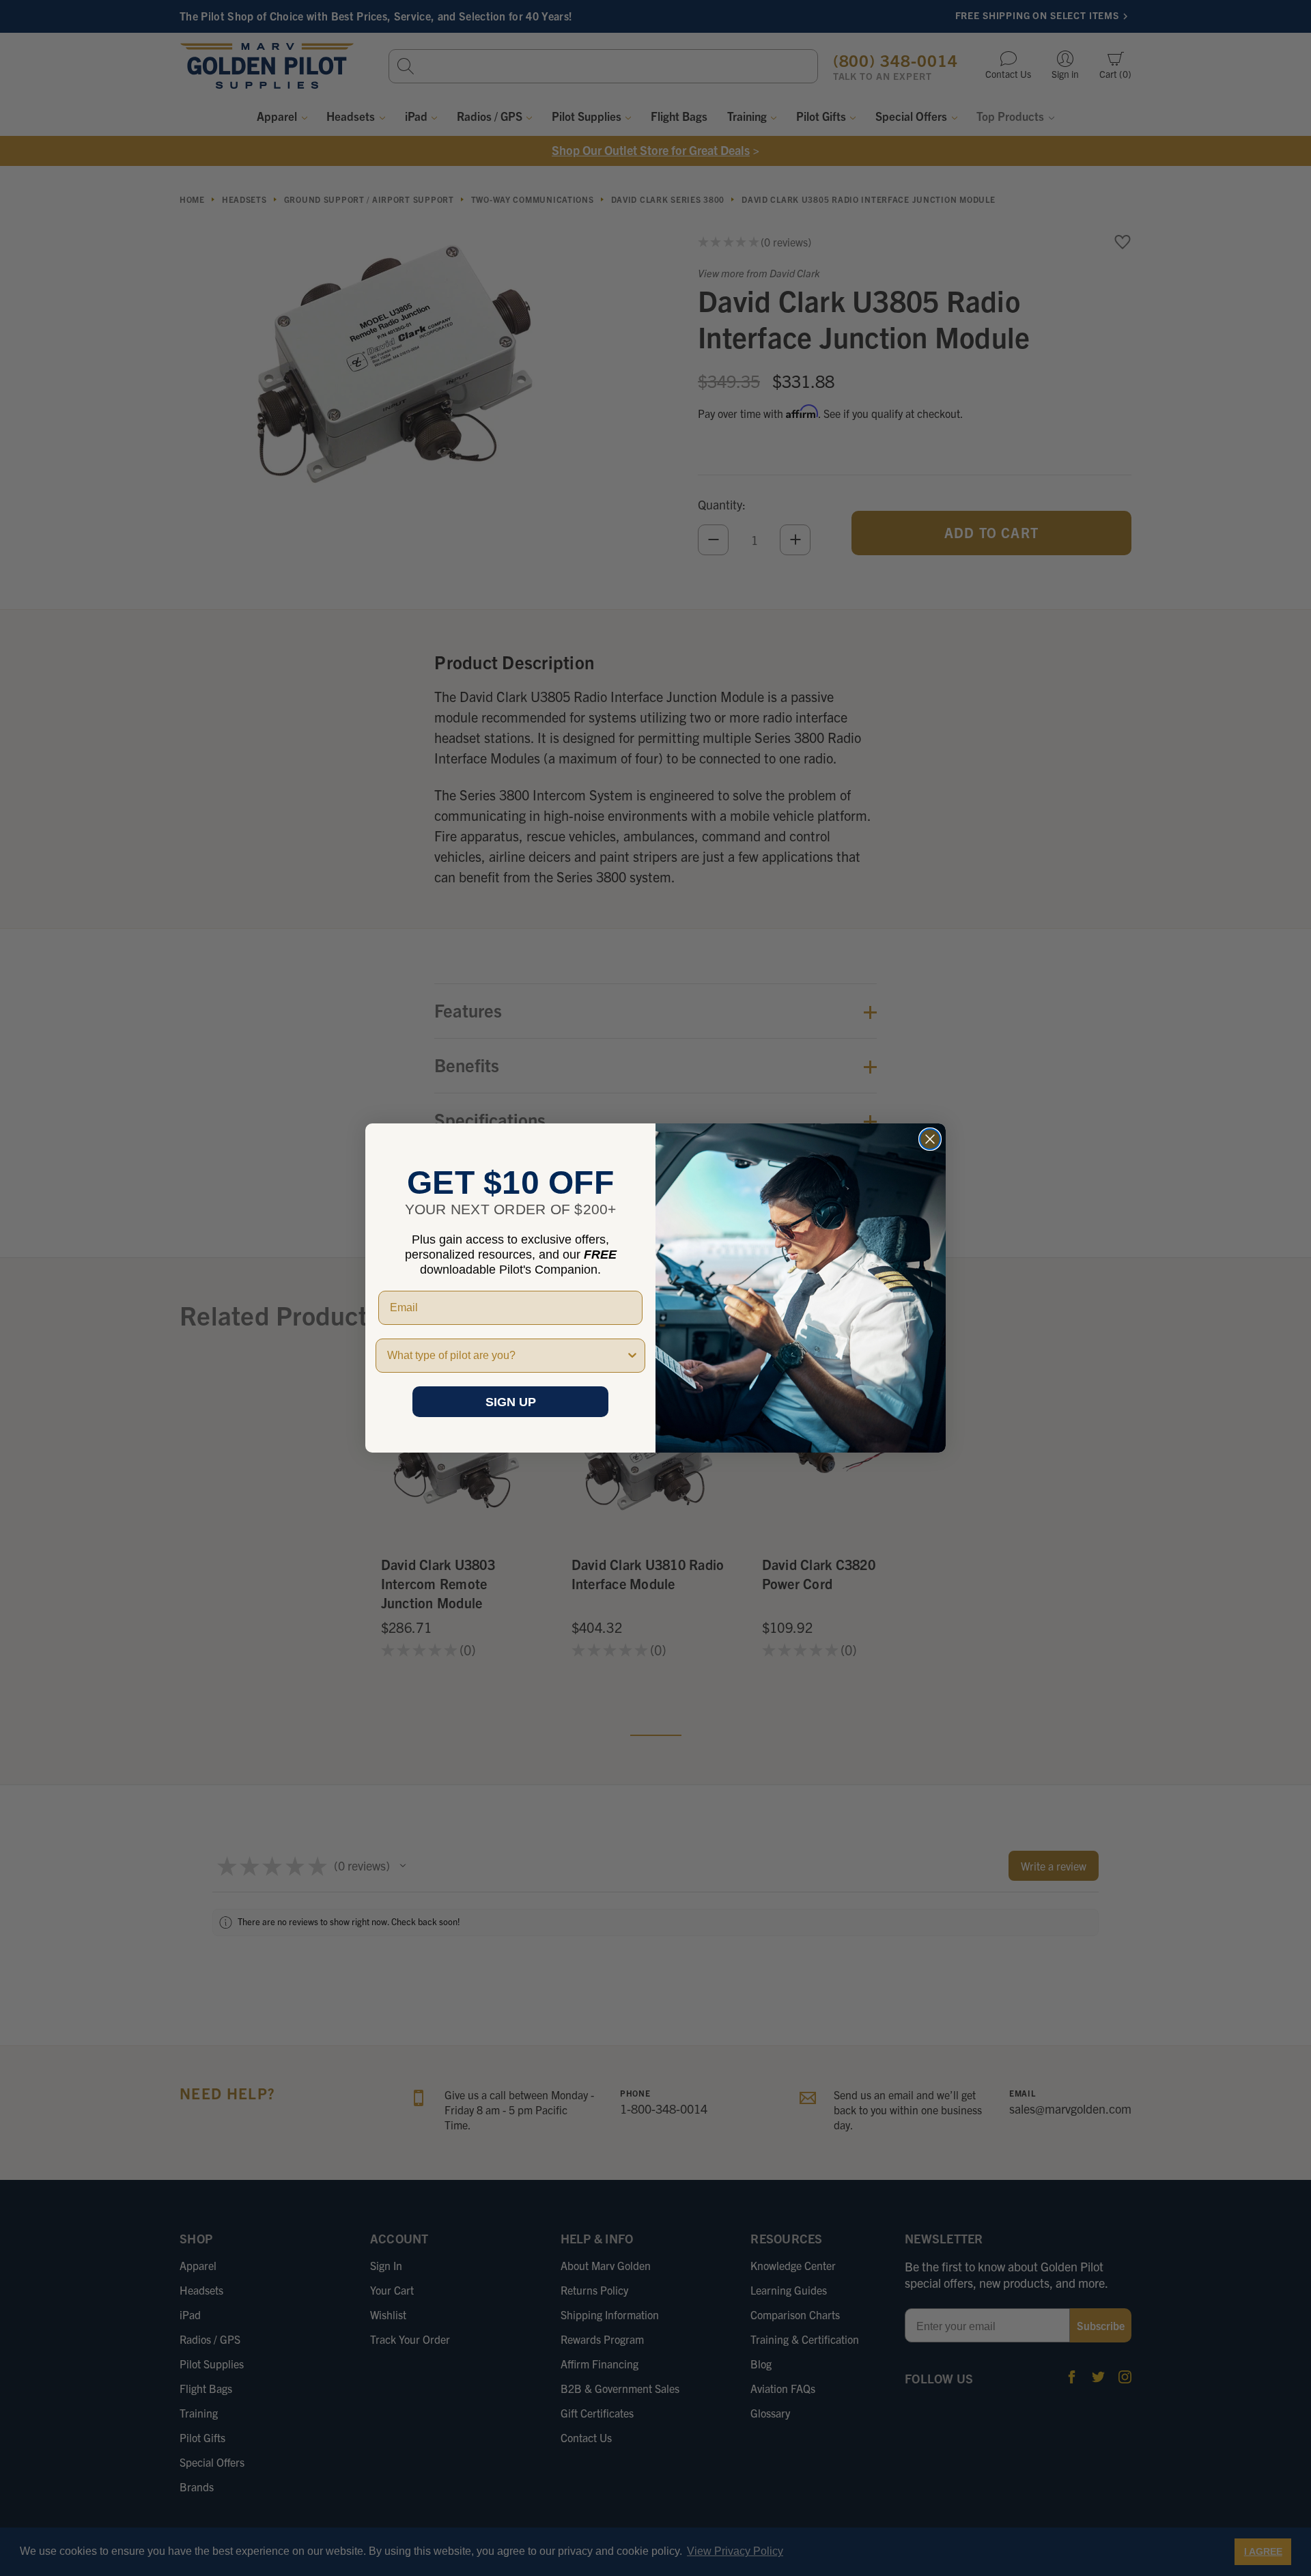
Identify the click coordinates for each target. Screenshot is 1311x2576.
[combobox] (506, 1356)
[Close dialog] (930, 1139)
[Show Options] (632, 1356)
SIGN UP (511, 1402)
